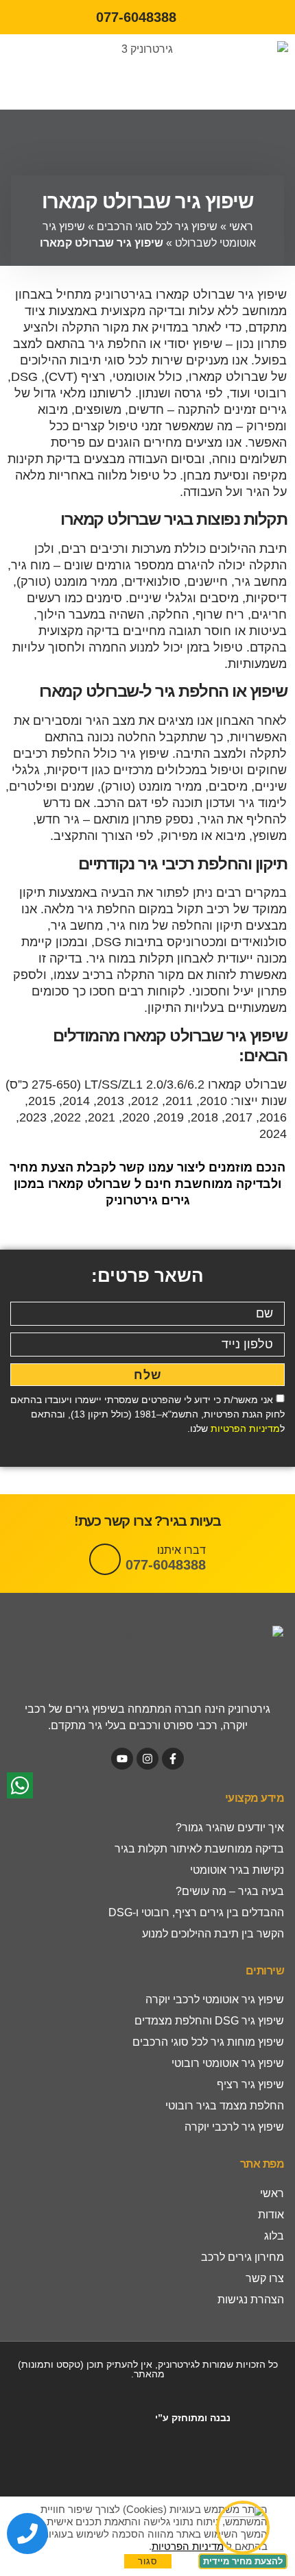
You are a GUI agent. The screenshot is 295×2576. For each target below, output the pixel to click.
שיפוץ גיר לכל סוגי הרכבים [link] (157, 226)
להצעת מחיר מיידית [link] (243, 2561)
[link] (147, 17)
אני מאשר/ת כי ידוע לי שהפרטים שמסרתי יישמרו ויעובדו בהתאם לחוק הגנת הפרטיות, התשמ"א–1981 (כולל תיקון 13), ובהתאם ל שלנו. (147, 1414)
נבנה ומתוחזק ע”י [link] (191, 2418)
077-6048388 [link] (166, 1565)
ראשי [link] (241, 226)
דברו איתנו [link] (181, 1550)
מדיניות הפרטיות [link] (245, 1428)
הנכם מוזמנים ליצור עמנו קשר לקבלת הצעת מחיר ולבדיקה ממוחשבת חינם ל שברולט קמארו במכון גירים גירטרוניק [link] (147, 1184)
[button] (45, 72)
